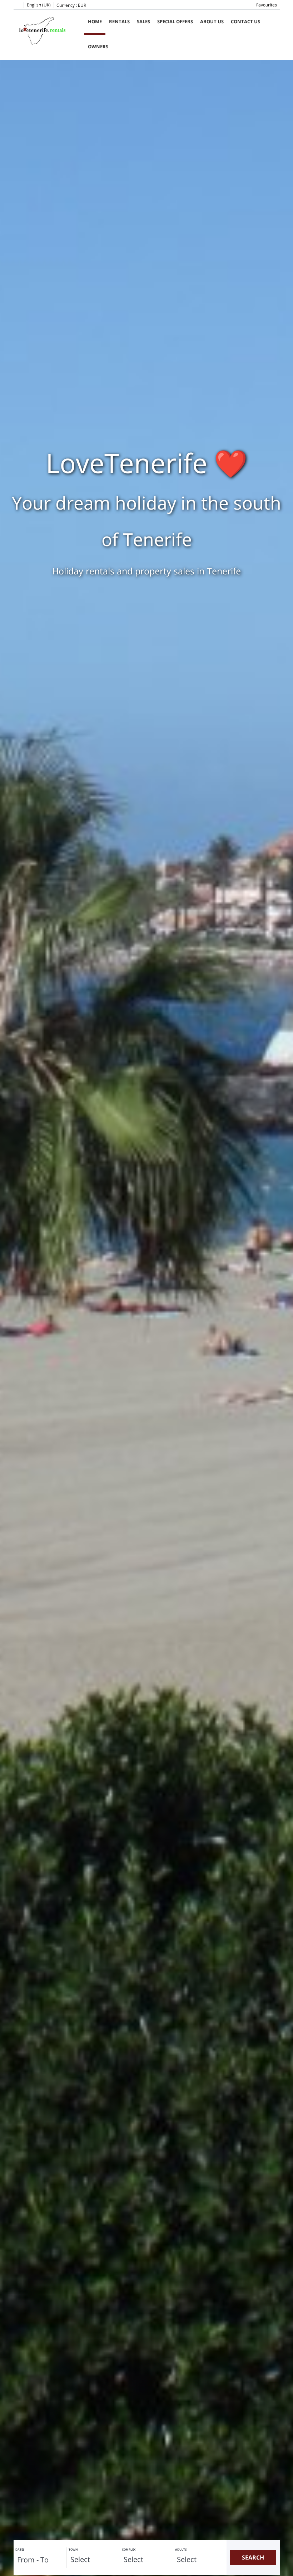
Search (253, 2557)
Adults (181, 2549)
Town (73, 2549)
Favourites (267, 5)
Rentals (119, 21)
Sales (143, 21)
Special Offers (175, 21)
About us (212, 21)
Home (95, 21)
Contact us (245, 21)
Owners (98, 47)
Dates (20, 2549)
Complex (129, 2549)
